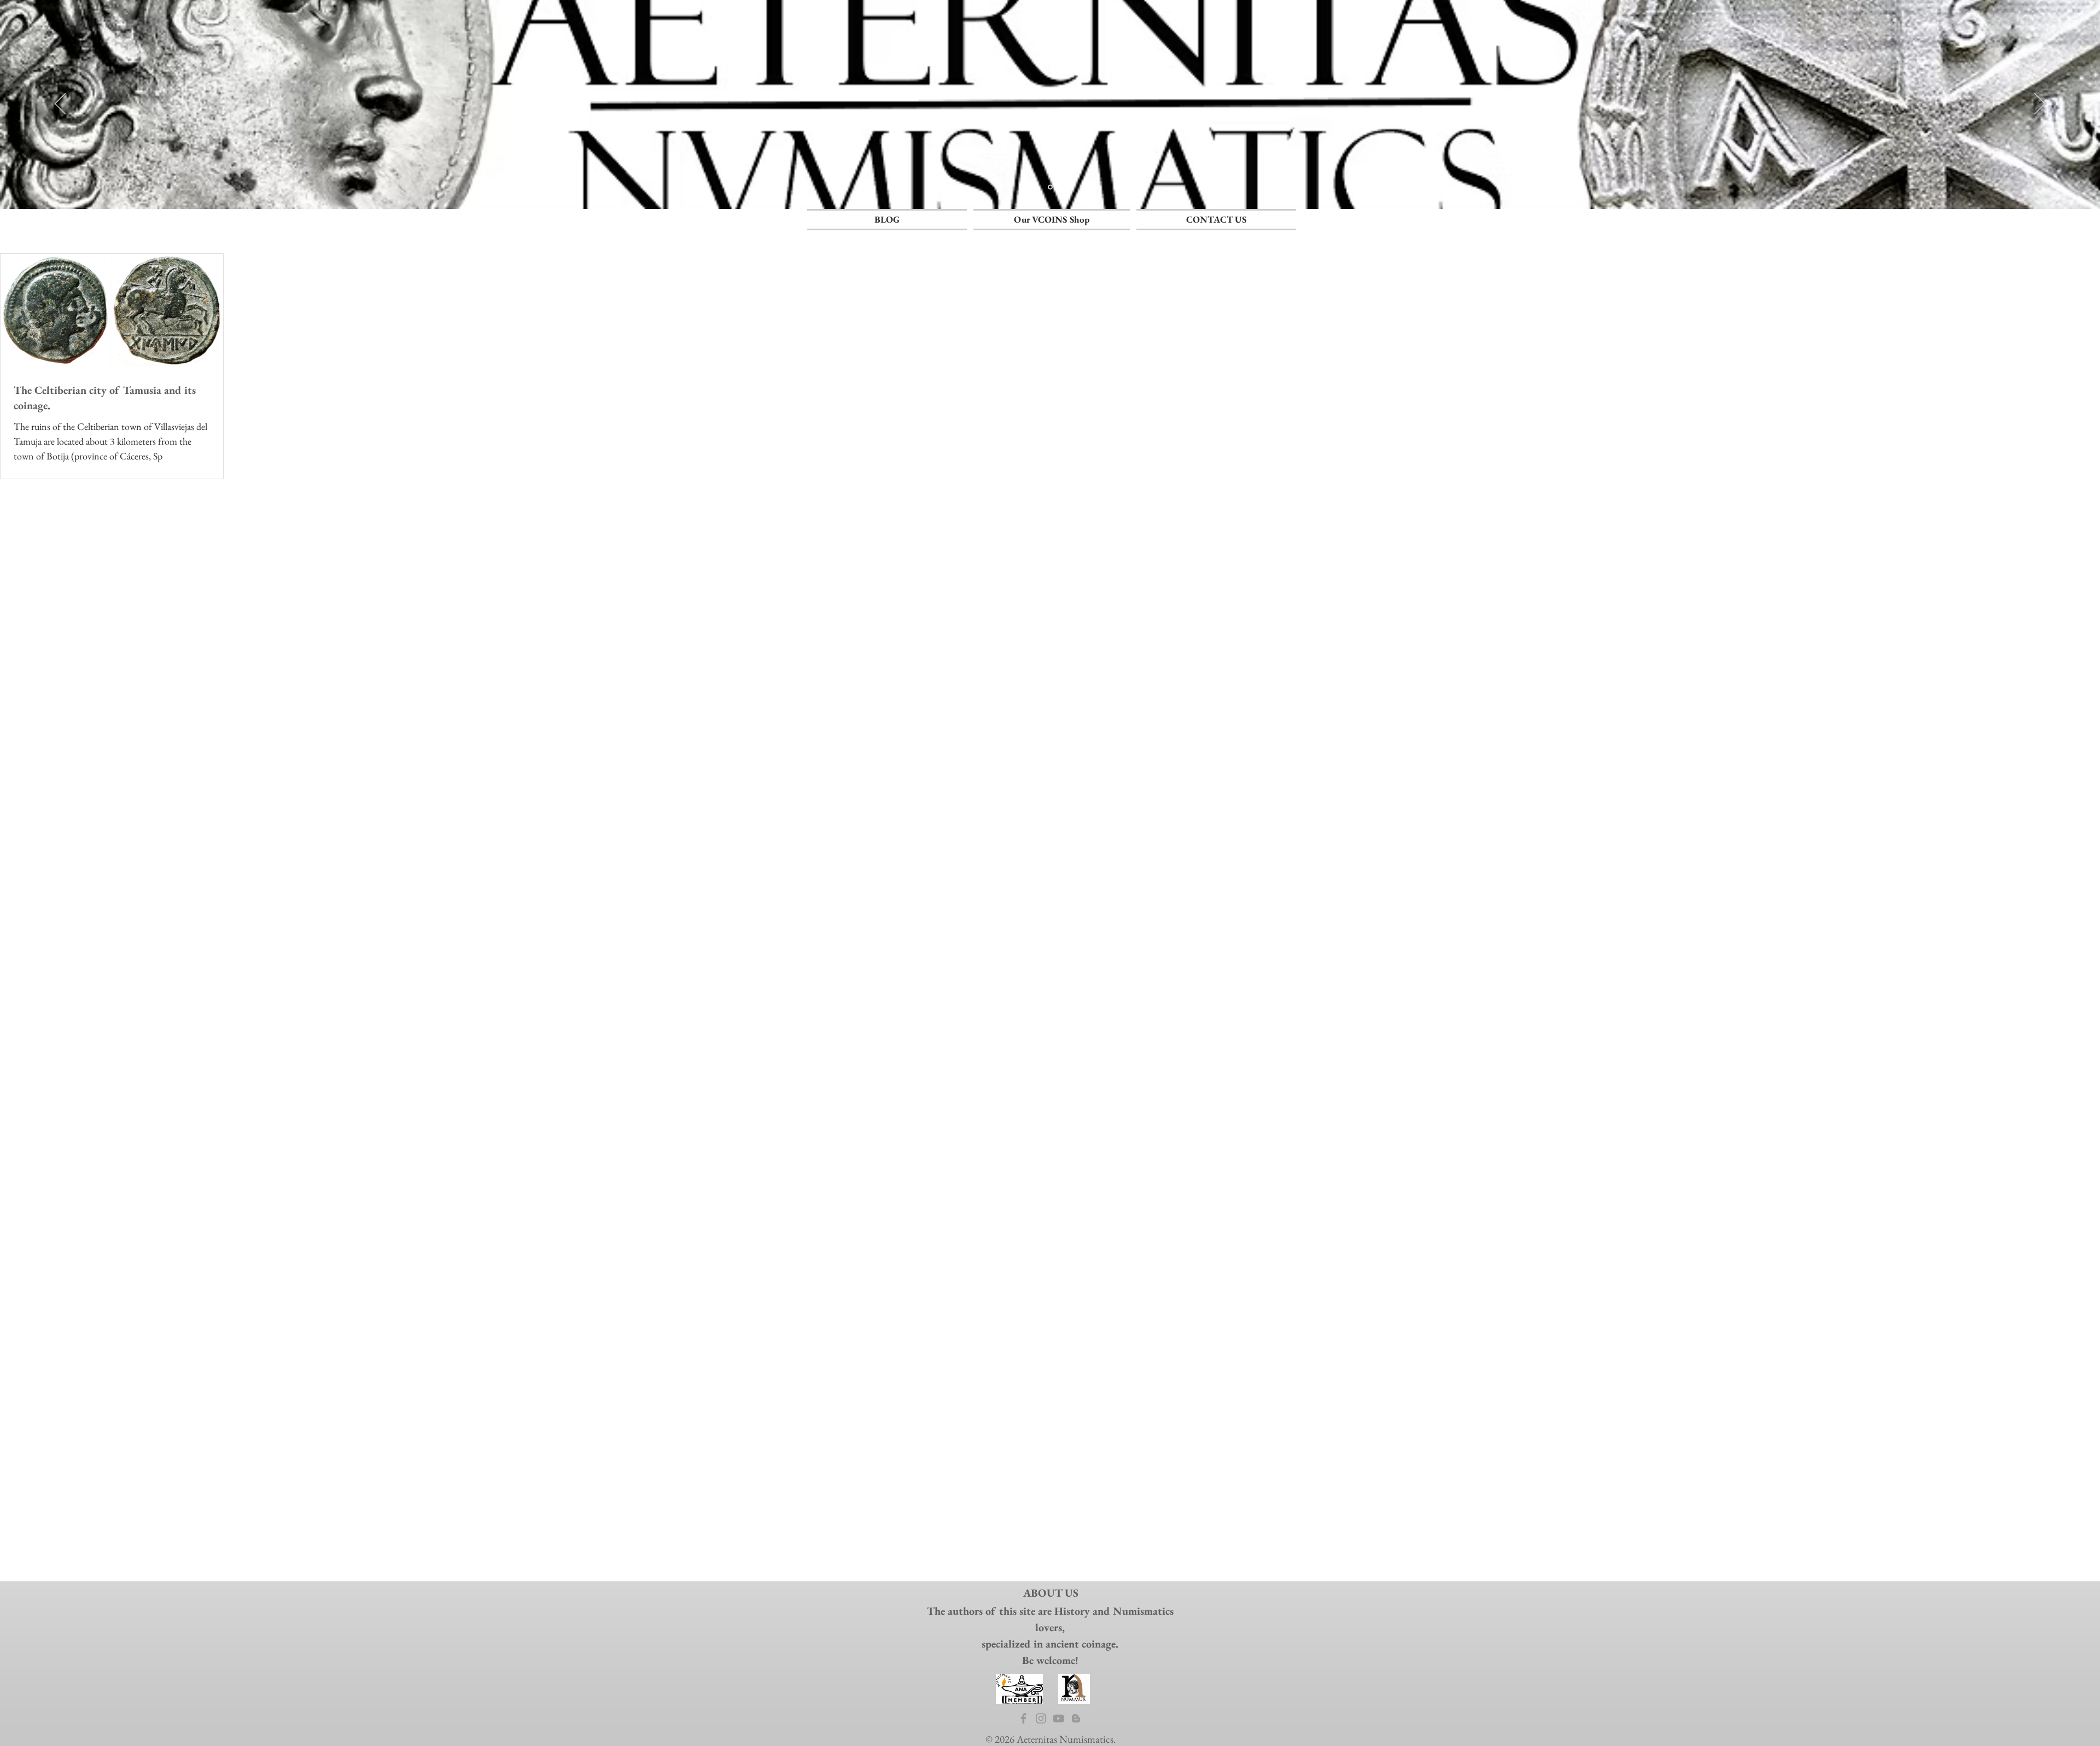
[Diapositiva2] (1050, 187)
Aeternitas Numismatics (1065, 1739)
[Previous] (60, 104)
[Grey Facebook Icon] (1023, 1718)
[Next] (2040, 104)
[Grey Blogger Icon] (1076, 1718)
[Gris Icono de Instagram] (1041, 1718)
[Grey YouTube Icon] (1058, 1718)
